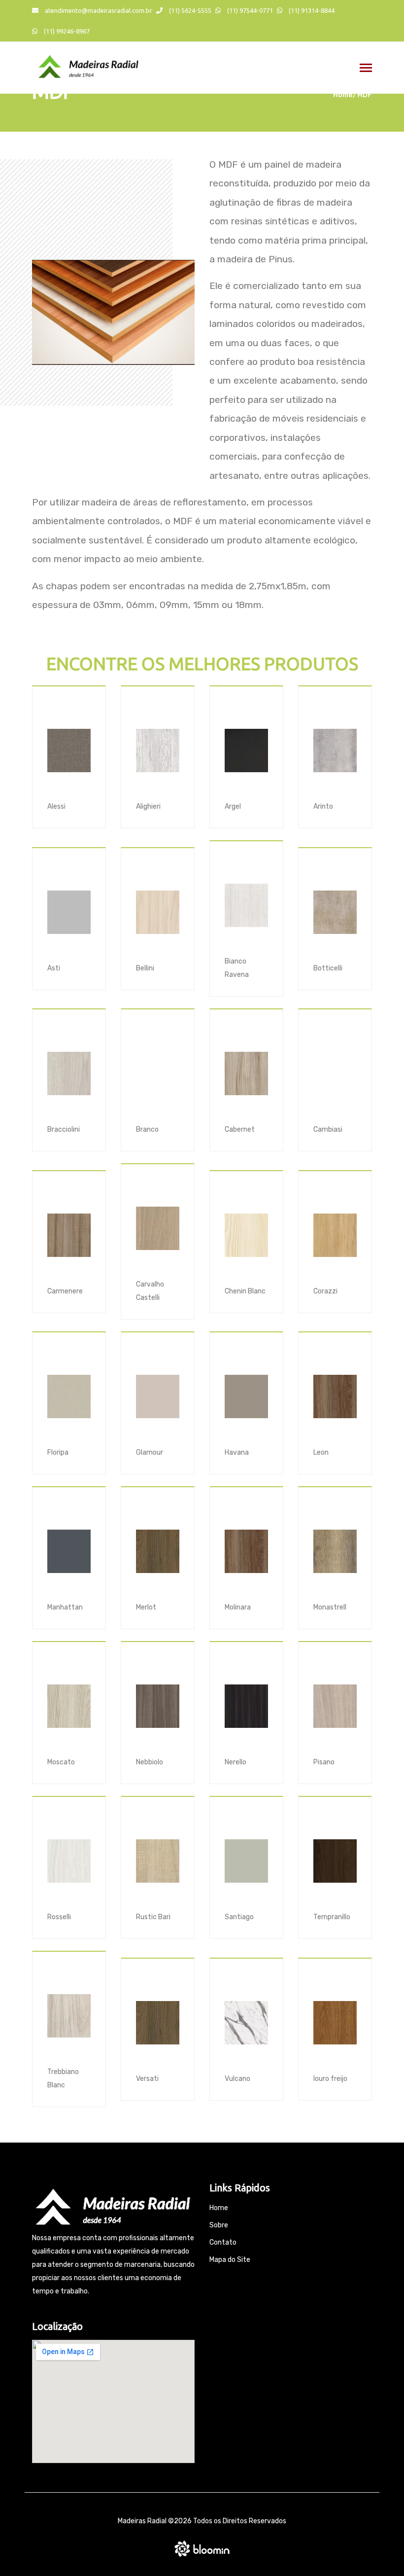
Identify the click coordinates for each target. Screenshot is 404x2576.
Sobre (219, 2225)
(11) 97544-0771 (249, 10)
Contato (223, 2242)
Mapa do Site (230, 2260)
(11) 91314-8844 (311, 10)
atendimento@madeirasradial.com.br (98, 10)
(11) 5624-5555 (189, 10)
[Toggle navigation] (366, 69)
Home (343, 95)
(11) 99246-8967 (66, 31)
